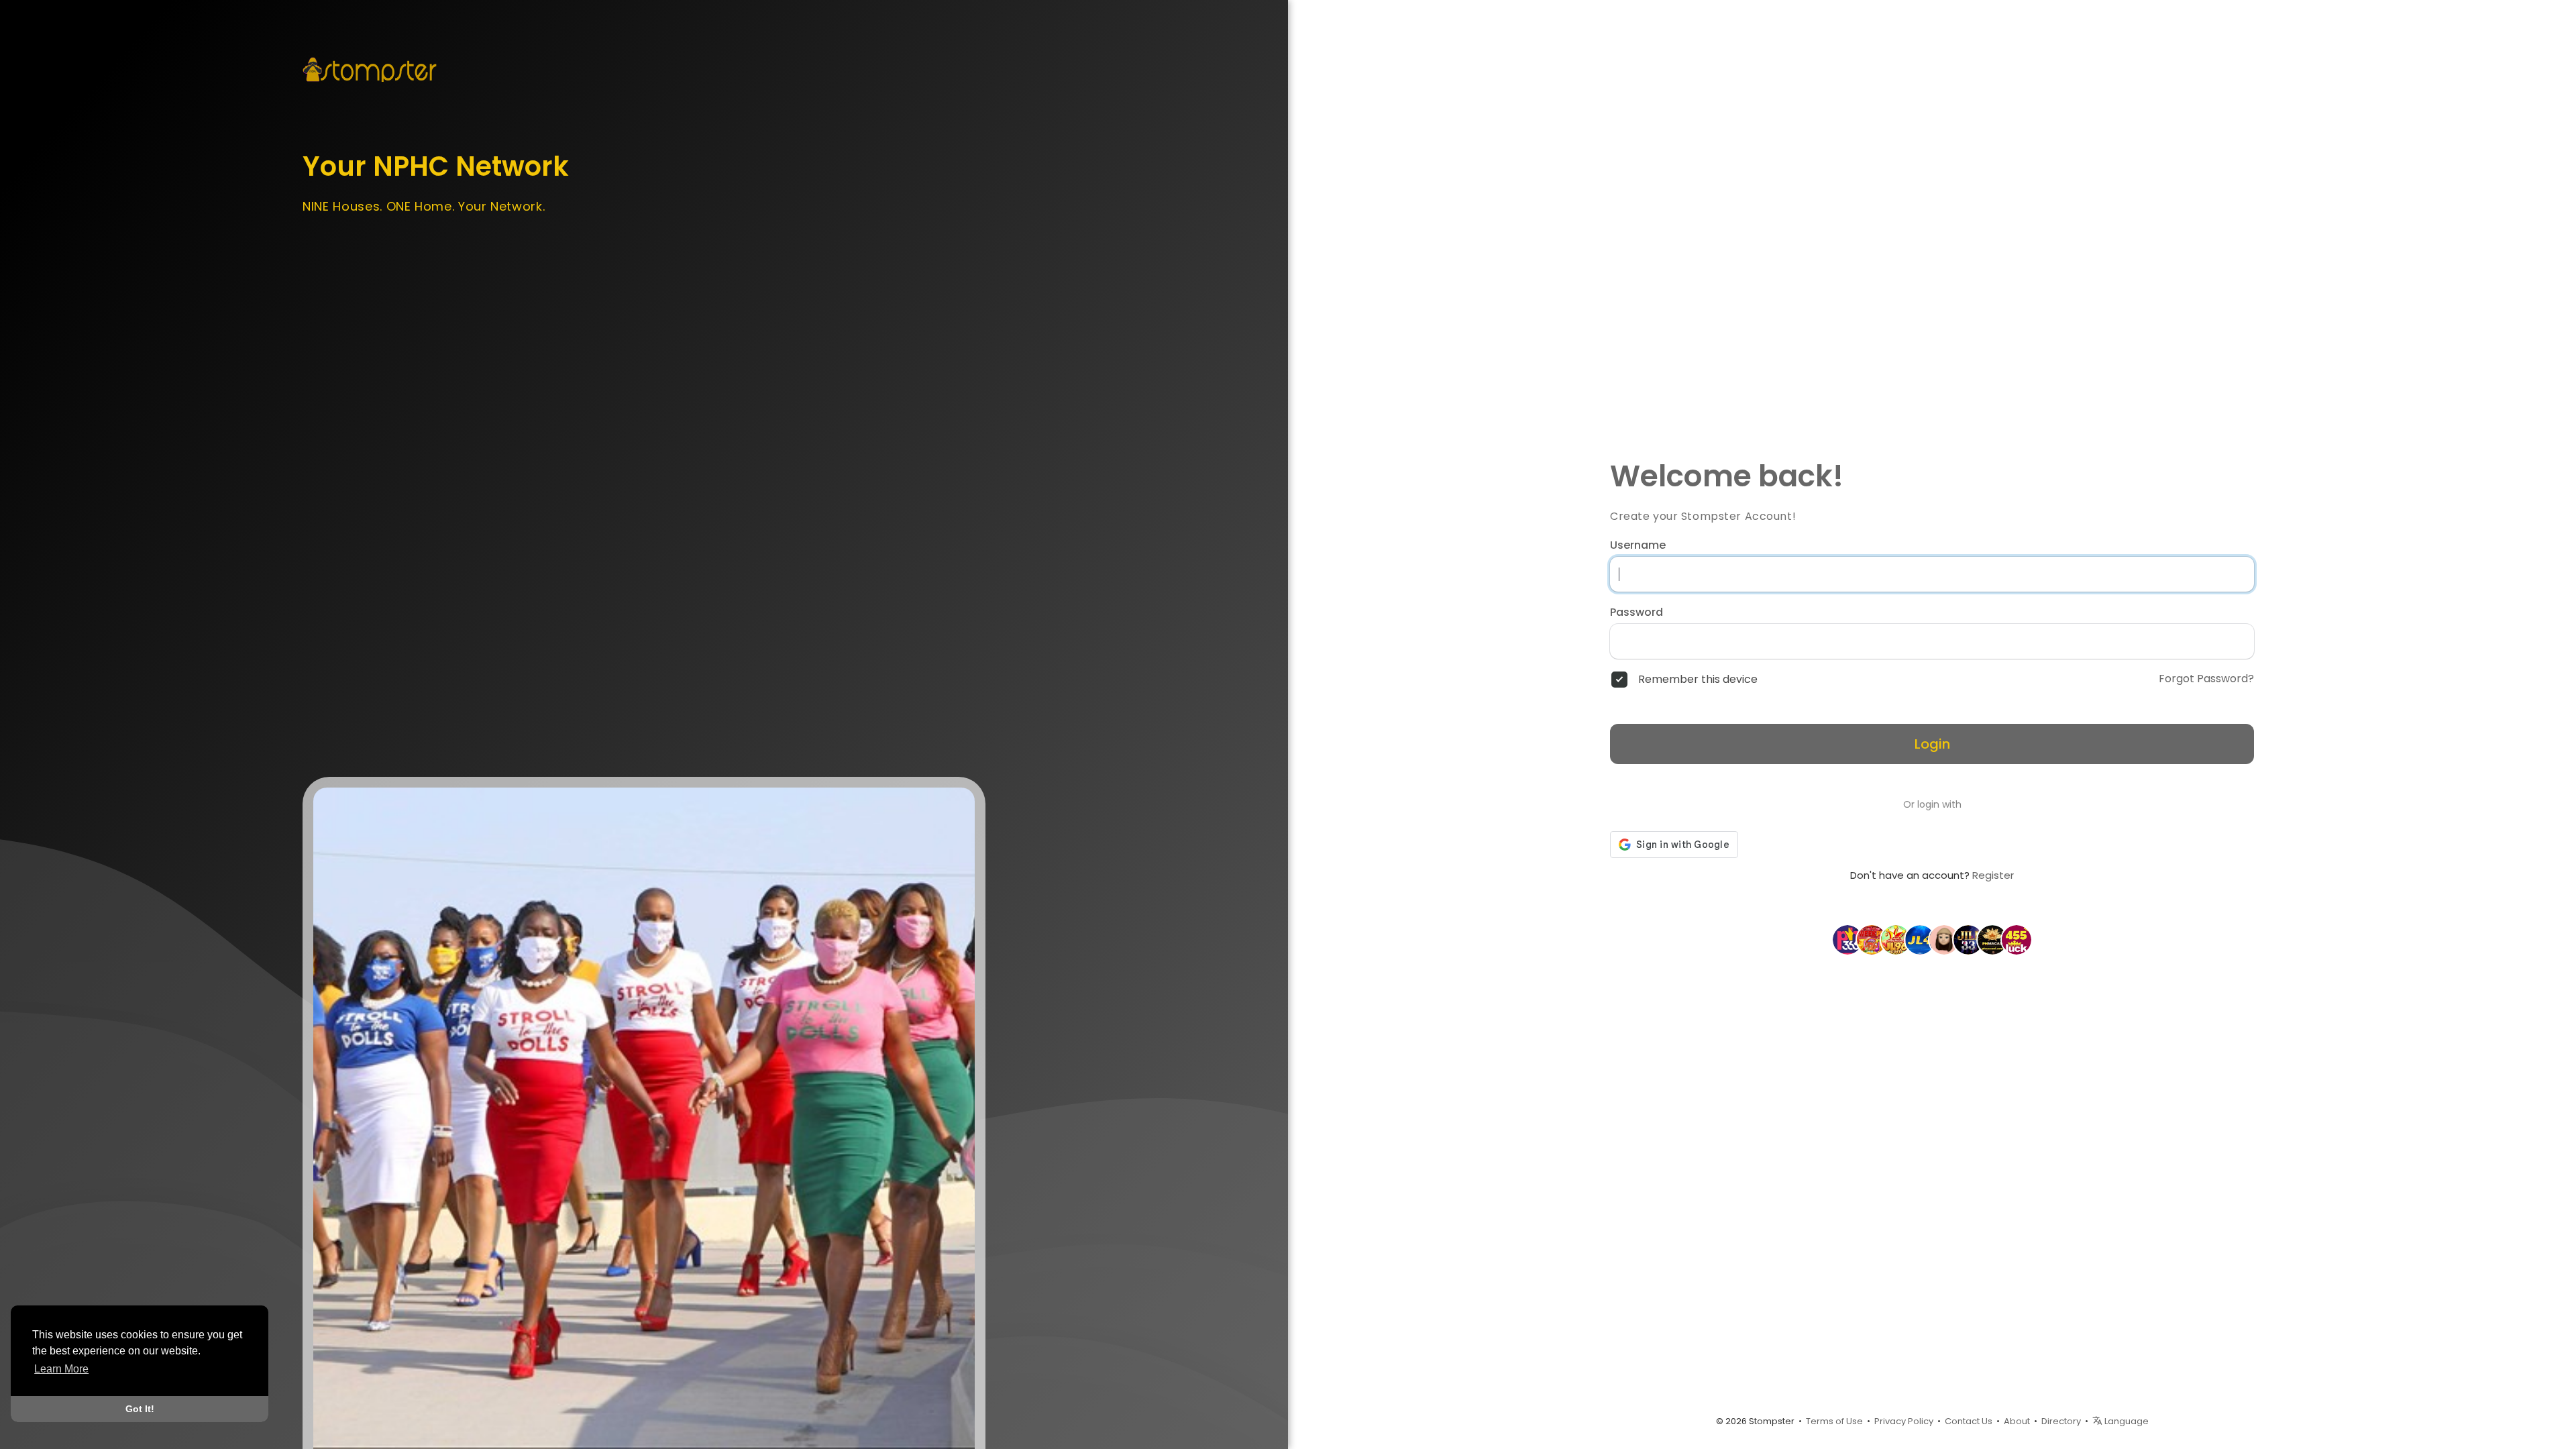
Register (1993, 875)
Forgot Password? (2206, 679)
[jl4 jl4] (1920, 939)
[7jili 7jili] (1992, 939)
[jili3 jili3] (1968, 939)
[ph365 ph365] (1847, 939)
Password (1636, 612)
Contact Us (1969, 1421)
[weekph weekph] (1872, 939)
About (2017, 1421)
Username (1638, 545)
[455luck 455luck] (2017, 939)
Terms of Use (1834, 1421)
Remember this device (1698, 680)
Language (2126, 1421)
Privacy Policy (1904, 1421)
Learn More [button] (61, 1369)
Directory (2061, 1421)
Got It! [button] (140, 1409)
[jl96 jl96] (1896, 939)
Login (1932, 744)
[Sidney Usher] (1944, 939)
